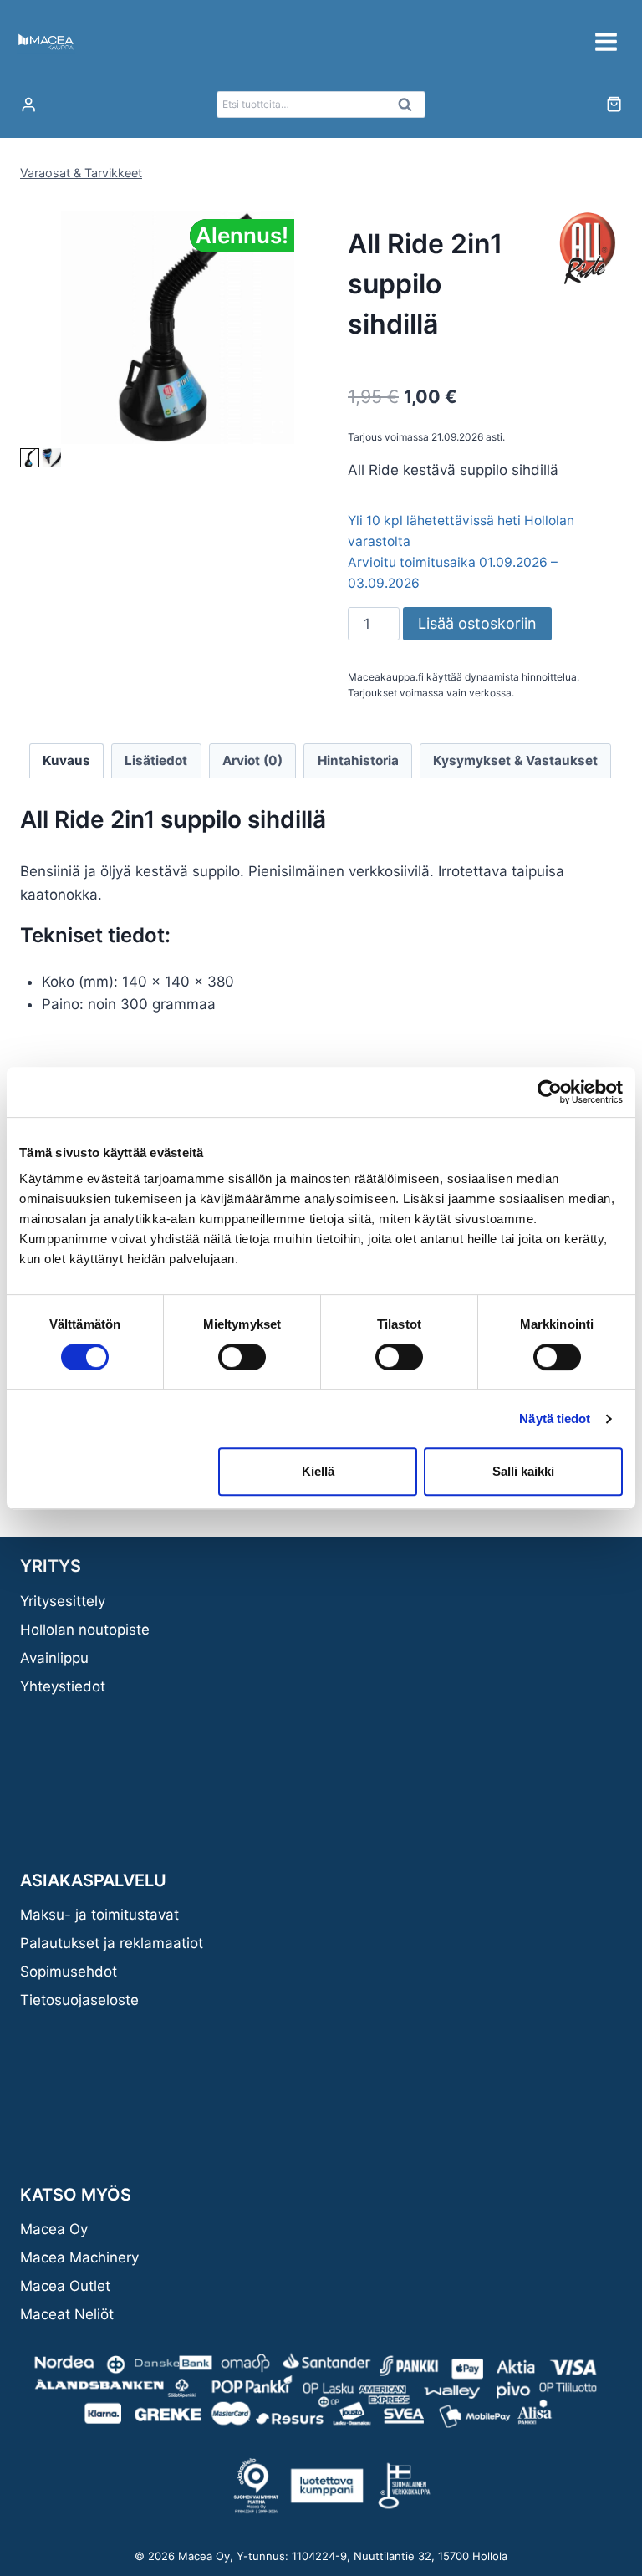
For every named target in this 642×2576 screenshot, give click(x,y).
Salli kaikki (523, 1471)
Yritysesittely (63, 1601)
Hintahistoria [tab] (358, 760)
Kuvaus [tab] (66, 760)
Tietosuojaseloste (79, 2000)
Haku (410, 109)
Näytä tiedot (555, 1418)
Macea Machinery (79, 2257)
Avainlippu (54, 1658)
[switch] (242, 1357)
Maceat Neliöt (67, 2314)
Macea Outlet (65, 2286)
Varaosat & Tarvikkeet (81, 173)
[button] (30, 458)
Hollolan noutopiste (85, 1630)
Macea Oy (54, 2229)
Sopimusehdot (69, 1972)
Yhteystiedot (63, 1686)
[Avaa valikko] (606, 41)
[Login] (28, 105)
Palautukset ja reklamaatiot (112, 1943)
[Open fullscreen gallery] (278, 427)
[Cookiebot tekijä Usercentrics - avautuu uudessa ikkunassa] (550, 1092)
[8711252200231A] (178, 327)
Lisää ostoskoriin (477, 623)
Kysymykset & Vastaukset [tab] (515, 760)
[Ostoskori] (614, 104)
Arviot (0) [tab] (252, 760)
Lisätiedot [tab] (156, 760)
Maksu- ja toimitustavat (99, 1915)
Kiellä (318, 1471)
